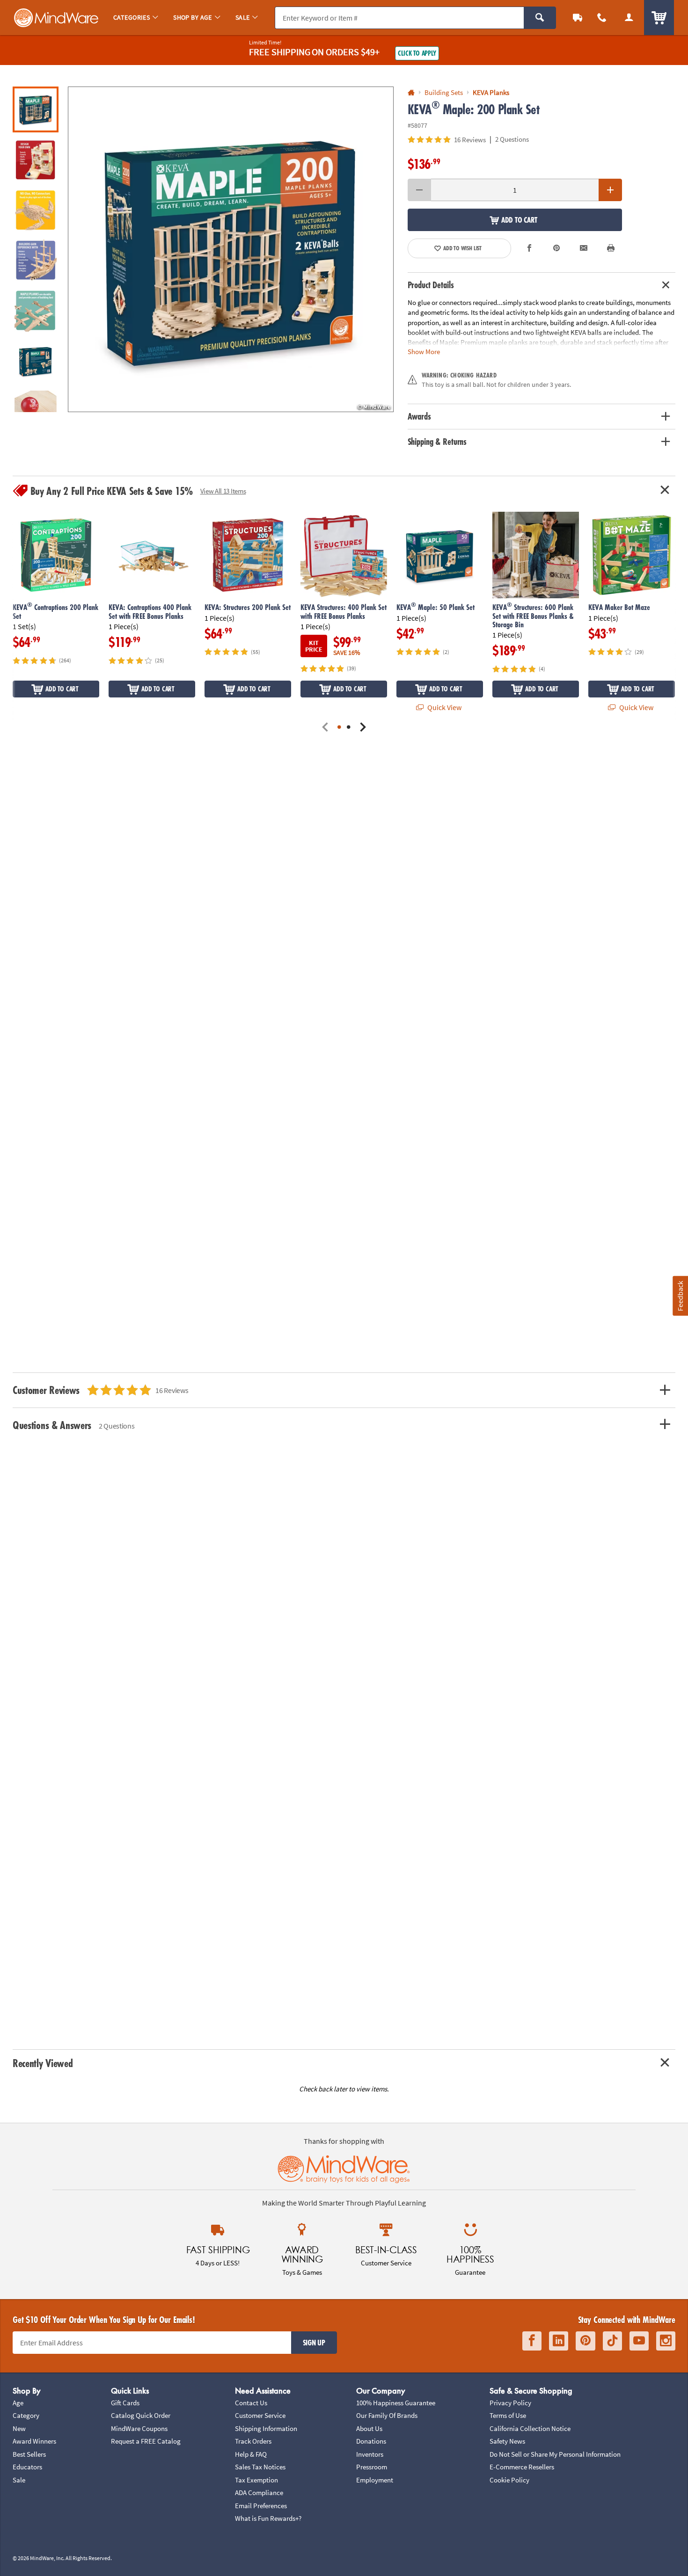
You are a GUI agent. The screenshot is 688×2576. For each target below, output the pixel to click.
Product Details (431, 285)
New (19, 2428)
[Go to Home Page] (411, 93)
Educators (27, 2467)
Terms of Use (508, 2415)
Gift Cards (125, 2403)
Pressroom (372, 2467)
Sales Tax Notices (260, 2467)
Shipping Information (266, 2428)
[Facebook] (532, 2341)
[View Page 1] (339, 728)
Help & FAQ (251, 2454)
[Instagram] (666, 2341)
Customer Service (260, 2415)
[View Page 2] (349, 728)
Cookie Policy (509, 2480)
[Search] (540, 18)
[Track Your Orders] (578, 18)
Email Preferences (261, 2506)
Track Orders (253, 2441)
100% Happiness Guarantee (396, 2403)
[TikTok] (612, 2341)
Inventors (370, 2454)
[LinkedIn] (559, 2341)
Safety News (507, 2441)
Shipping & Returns (437, 442)
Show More (424, 352)
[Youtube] (639, 2341)
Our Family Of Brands (387, 2415)
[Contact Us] (602, 18)
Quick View (444, 707)
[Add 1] (610, 190)
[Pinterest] (586, 2341)
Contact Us (251, 2403)
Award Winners (34, 2441)
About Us (369, 2428)
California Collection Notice (530, 2428)
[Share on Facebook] (530, 248)
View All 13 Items (223, 491)
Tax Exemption (256, 2480)
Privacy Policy (510, 2403)
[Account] (629, 18)
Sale (19, 2480)
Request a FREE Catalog (146, 2441)
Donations (371, 2441)
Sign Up (314, 2343)
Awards (419, 416)
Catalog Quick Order (141, 2415)
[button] (231, 249)
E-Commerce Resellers (522, 2467)
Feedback (680, 1295)
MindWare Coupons (139, 2428)
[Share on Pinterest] (556, 248)
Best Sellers (29, 2454)
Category (26, 2415)
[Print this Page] (611, 248)
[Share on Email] (584, 248)
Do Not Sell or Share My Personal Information (555, 2454)
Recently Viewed (43, 2063)
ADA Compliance (259, 2493)
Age (18, 2403)
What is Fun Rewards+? (268, 2518)
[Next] (363, 728)
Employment (375, 2480)
